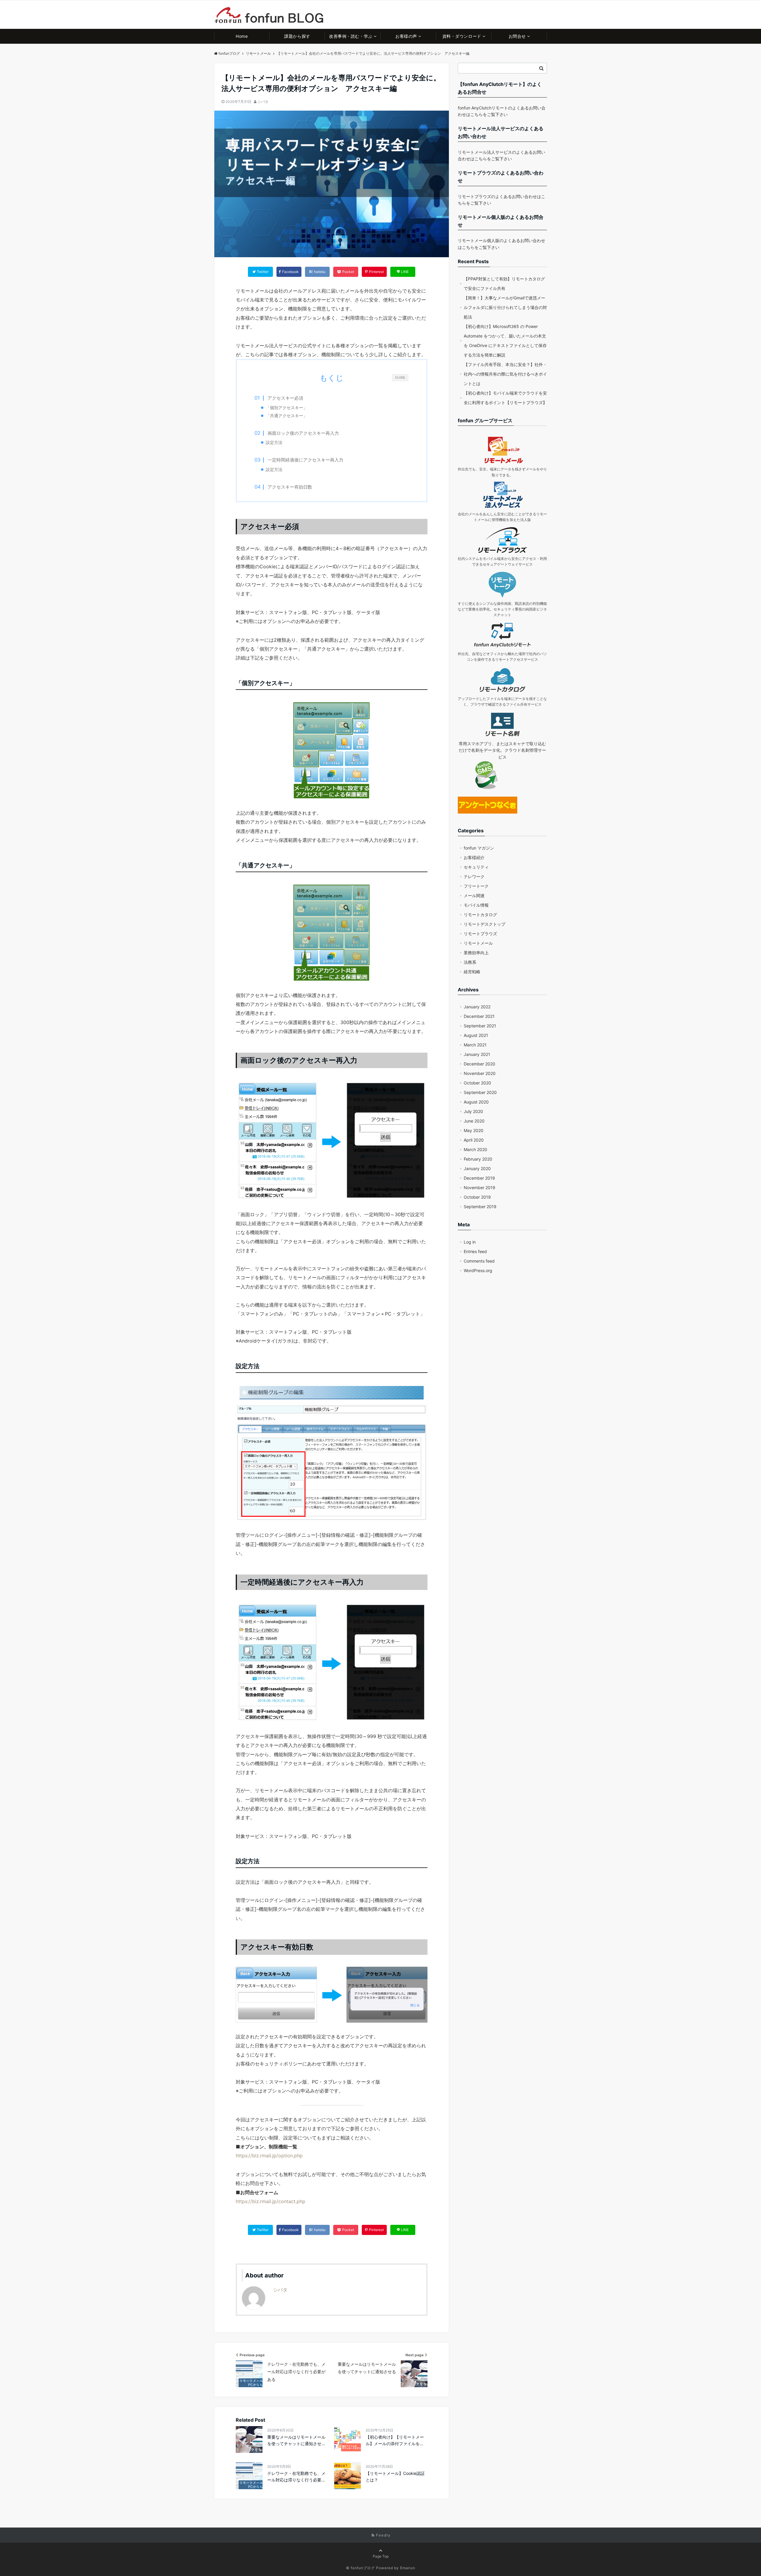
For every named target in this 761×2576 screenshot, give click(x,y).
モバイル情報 (476, 905)
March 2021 (475, 1045)
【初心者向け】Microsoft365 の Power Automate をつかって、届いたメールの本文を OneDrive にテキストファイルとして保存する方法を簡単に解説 (505, 341)
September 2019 (480, 1207)
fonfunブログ (229, 53)
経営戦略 (472, 972)
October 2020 (477, 1083)
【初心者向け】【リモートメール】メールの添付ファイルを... (395, 2440)
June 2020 (474, 1121)
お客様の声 (406, 36)
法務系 (470, 962)
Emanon (408, 2568)
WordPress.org (478, 1270)
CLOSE (400, 377)
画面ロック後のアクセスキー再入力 (303, 433)
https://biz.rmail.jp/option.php (269, 2156)
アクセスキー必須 (285, 398)
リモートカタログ (480, 915)
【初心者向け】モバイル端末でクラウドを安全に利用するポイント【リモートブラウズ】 (505, 398)
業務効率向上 (476, 953)
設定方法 (274, 442)
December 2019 (479, 1178)
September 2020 (480, 1092)
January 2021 (477, 1054)
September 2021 (480, 1026)
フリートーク (476, 886)
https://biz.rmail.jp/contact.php (271, 2201)
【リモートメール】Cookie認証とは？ (395, 2477)
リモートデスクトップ (485, 924)
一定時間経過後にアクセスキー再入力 (305, 460)
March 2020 (475, 1149)
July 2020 (473, 1111)
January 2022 (477, 1007)
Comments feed (479, 1261)
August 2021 (476, 1035)
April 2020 (474, 1140)
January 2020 (477, 1168)
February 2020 (478, 1159)
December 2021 (479, 1016)
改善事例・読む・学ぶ (351, 36)
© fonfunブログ (360, 2568)
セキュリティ (476, 867)
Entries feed (475, 1251)
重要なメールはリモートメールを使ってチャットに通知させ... (296, 2440)
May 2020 (474, 1130)
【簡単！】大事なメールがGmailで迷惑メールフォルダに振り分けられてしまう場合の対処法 (505, 307)
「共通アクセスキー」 (287, 416)
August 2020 (476, 1102)
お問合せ (517, 36)
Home (242, 36)
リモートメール (478, 943)
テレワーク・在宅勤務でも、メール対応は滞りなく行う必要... (296, 2477)
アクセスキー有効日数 (290, 487)
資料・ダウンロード (462, 36)
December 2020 (479, 1064)
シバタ (263, 102)
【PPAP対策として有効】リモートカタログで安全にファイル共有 (504, 284)
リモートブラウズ (480, 934)
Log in (470, 1242)
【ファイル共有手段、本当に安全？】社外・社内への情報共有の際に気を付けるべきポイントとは (505, 374)
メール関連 (474, 895)
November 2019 (479, 1187)
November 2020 (480, 1073)
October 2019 (477, 1197)
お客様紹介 (474, 857)
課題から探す (297, 36)
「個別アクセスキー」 (287, 408)
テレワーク (474, 876)
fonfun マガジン (479, 848)
